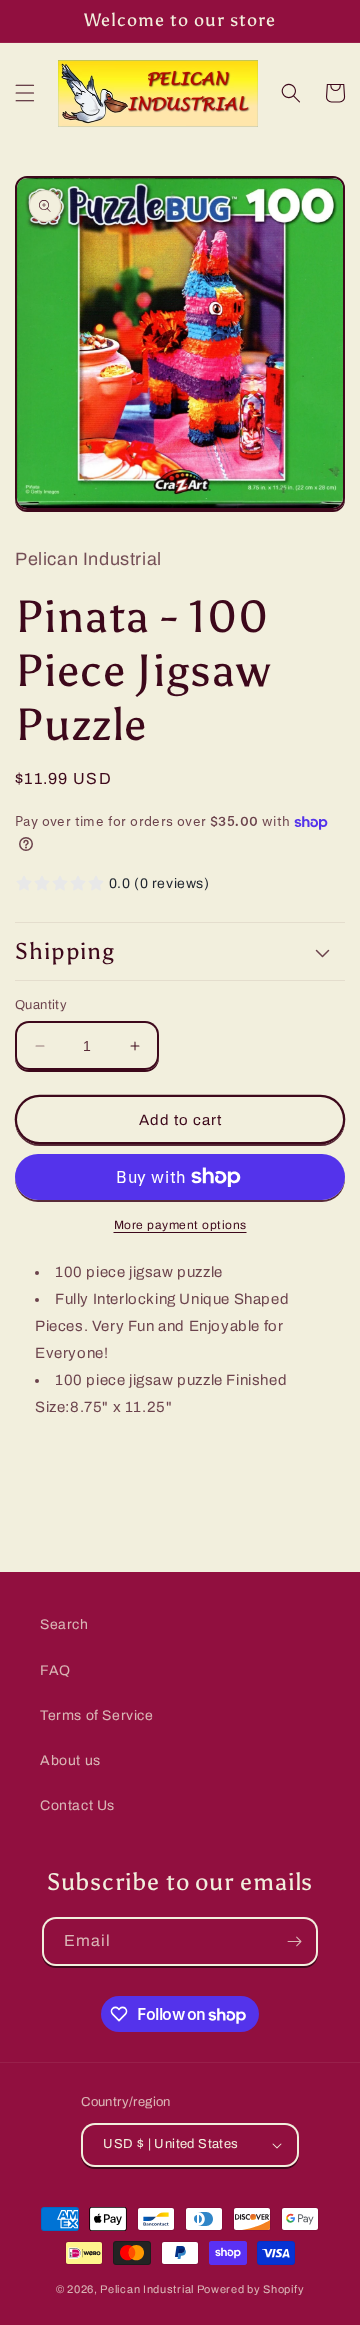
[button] (25, 93)
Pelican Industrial (147, 2289)
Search (64, 1624)
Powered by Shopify (251, 2289)
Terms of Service (97, 1715)
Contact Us (77, 1805)
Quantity (41, 1005)
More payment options (180, 1225)
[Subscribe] (294, 1941)
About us (70, 1760)
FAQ (55, 1670)
